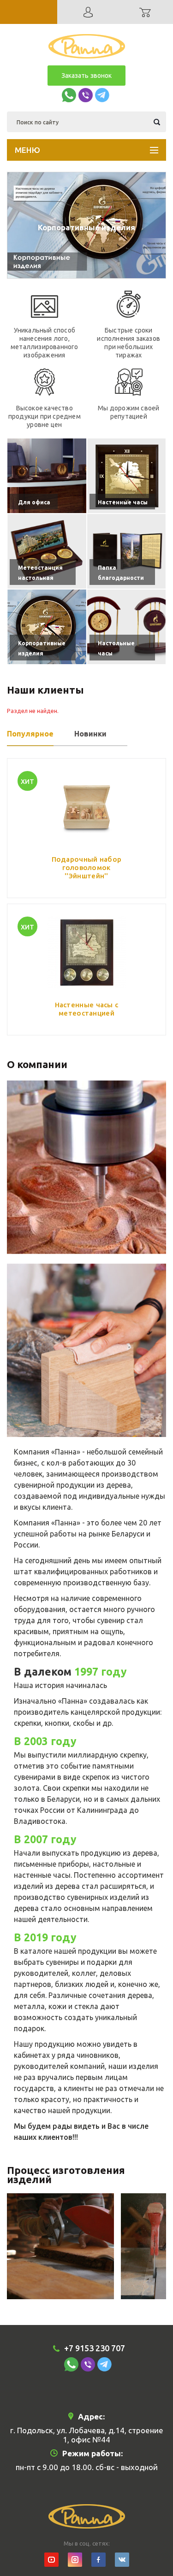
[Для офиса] (47, 476)
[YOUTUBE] (51, 2560)
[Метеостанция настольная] (47, 551)
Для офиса (87, 227)
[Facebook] (98, 2560)
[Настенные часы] (127, 476)
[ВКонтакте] (122, 2560)
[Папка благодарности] (127, 551)
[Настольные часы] (127, 627)
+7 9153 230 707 (95, 2348)
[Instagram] (75, 2560)
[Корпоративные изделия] (47, 627)
